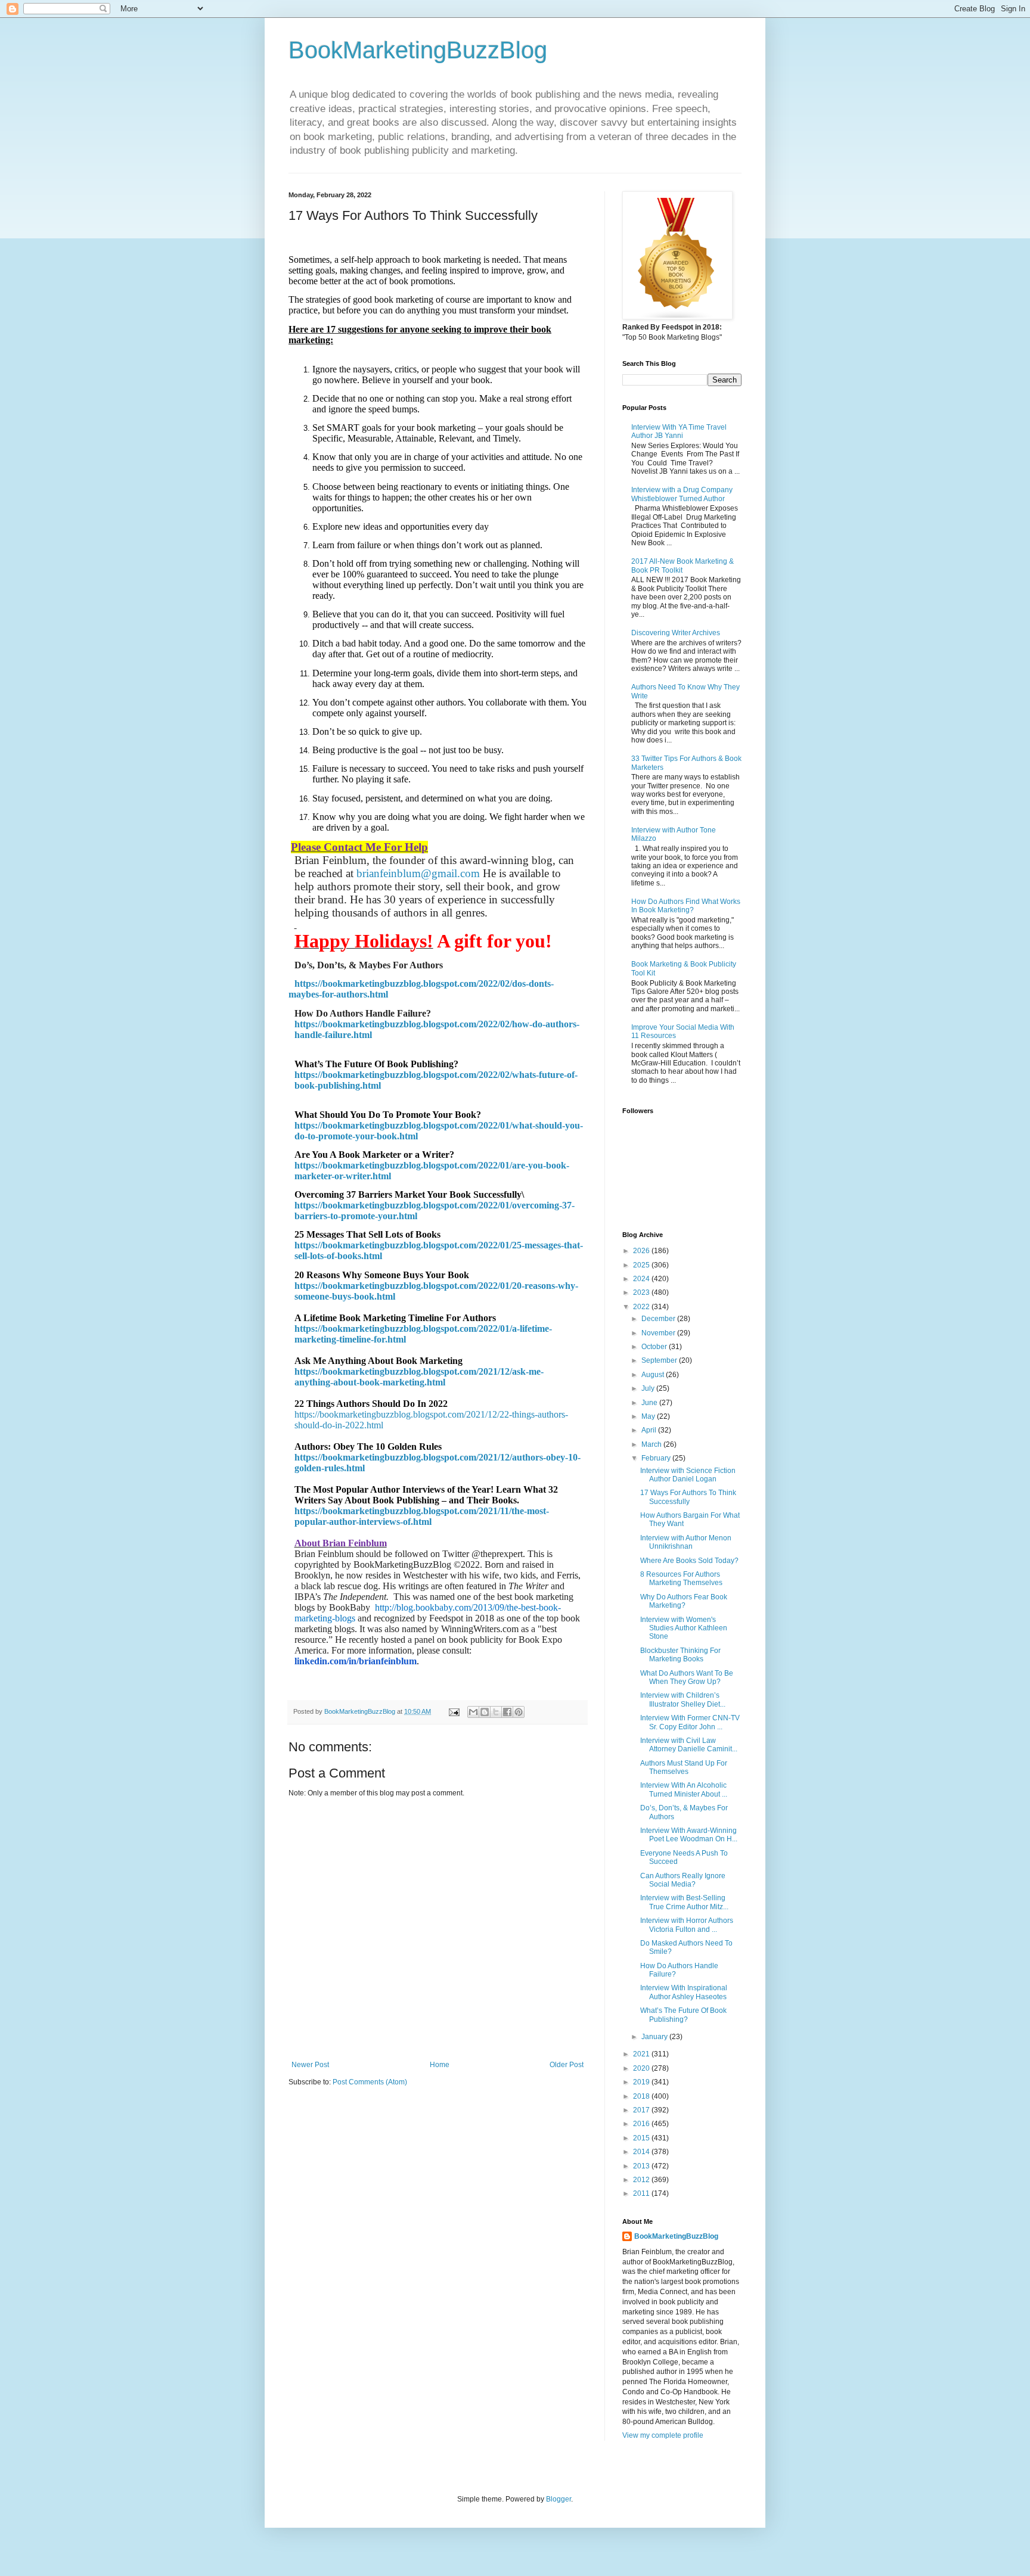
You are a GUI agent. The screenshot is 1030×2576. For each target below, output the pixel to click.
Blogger (559, 2499)
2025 (642, 1265)
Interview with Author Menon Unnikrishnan (686, 1542)
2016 (642, 2124)
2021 (642, 2054)
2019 (642, 2082)
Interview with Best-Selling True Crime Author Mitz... (684, 1902)
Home (440, 2065)
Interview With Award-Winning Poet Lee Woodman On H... (689, 1835)
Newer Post (310, 2065)
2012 (642, 2180)
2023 (642, 1292)
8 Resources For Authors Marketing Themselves (681, 1578)
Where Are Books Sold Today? (689, 1561)
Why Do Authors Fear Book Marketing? (684, 1601)
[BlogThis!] (485, 1712)
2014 (642, 2152)
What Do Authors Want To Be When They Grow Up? (687, 1677)
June (650, 1403)
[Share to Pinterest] (519, 1712)
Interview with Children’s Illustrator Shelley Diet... (683, 1699)
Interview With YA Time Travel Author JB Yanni (679, 431)
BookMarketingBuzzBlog (418, 50)
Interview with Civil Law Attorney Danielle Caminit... (689, 1745)
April (650, 1430)
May (649, 1416)
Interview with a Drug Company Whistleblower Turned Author (682, 494)
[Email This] (473, 1712)
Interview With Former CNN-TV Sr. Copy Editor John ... (690, 1722)
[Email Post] (454, 1711)
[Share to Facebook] (507, 1712)
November (659, 1333)
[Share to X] (496, 1712)
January (655, 2037)
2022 (642, 1307)
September (660, 1360)
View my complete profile (663, 2435)
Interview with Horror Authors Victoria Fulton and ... (687, 1925)
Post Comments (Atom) (370, 2082)
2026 (642, 1251)
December (659, 1319)
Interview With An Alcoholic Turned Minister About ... (684, 1789)
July (649, 1388)
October (655, 1347)
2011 (642, 2193)
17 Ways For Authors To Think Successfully (688, 1497)
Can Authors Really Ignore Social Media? (683, 1880)
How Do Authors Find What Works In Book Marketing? (686, 906)
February (657, 1458)
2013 (642, 2166)
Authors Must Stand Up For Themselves (684, 1767)
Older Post (567, 2065)
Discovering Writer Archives (676, 633)
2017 (642, 2110)
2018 (642, 2096)
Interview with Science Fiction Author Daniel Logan (688, 1475)
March (652, 1444)
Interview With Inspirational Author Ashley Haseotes (684, 1992)
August (654, 1375)
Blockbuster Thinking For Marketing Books (680, 1655)
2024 (642, 1279)
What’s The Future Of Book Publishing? (683, 2015)
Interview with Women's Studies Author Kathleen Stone (684, 1628)
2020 (642, 2068)
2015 (642, 2138)
